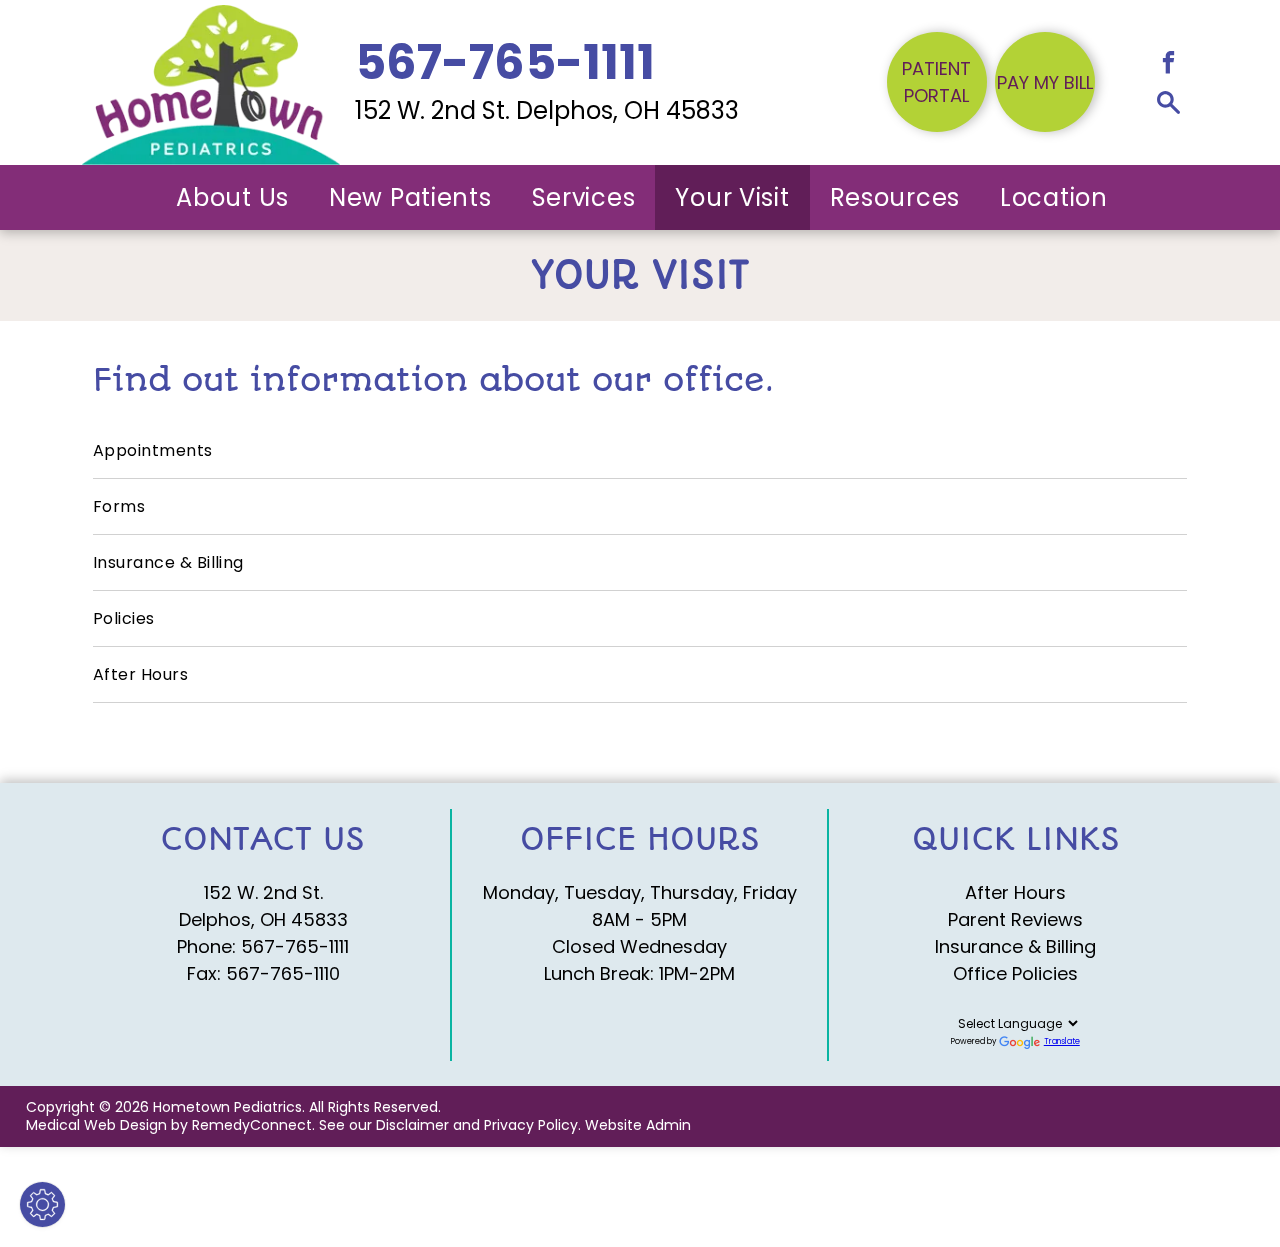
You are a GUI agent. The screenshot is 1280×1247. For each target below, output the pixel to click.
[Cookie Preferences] (42, 1204)
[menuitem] (232, 197)
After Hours (1015, 892)
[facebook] (1168, 65)
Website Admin (638, 1125)
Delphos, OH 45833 (263, 919)
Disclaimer (412, 1125)
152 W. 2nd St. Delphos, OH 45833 (547, 110)
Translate (1062, 1041)
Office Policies (1015, 973)
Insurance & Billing (1015, 946)
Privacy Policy (531, 1125)
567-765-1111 (295, 946)
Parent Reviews (1015, 919)
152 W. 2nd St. (263, 892)
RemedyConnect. (253, 1125)
